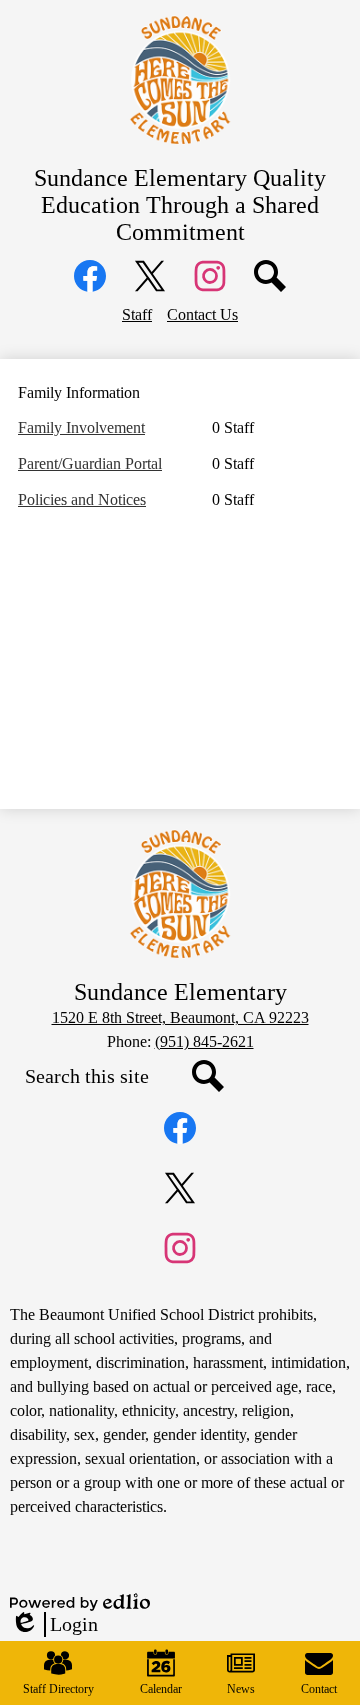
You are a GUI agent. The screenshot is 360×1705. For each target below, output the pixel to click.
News (241, 1689)
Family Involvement (81, 427)
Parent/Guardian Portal (90, 463)
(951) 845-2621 (204, 1041)
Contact (319, 1689)
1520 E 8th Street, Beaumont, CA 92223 (180, 1017)
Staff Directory (58, 1689)
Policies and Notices (82, 499)
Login (54, 1625)
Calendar (161, 1689)
